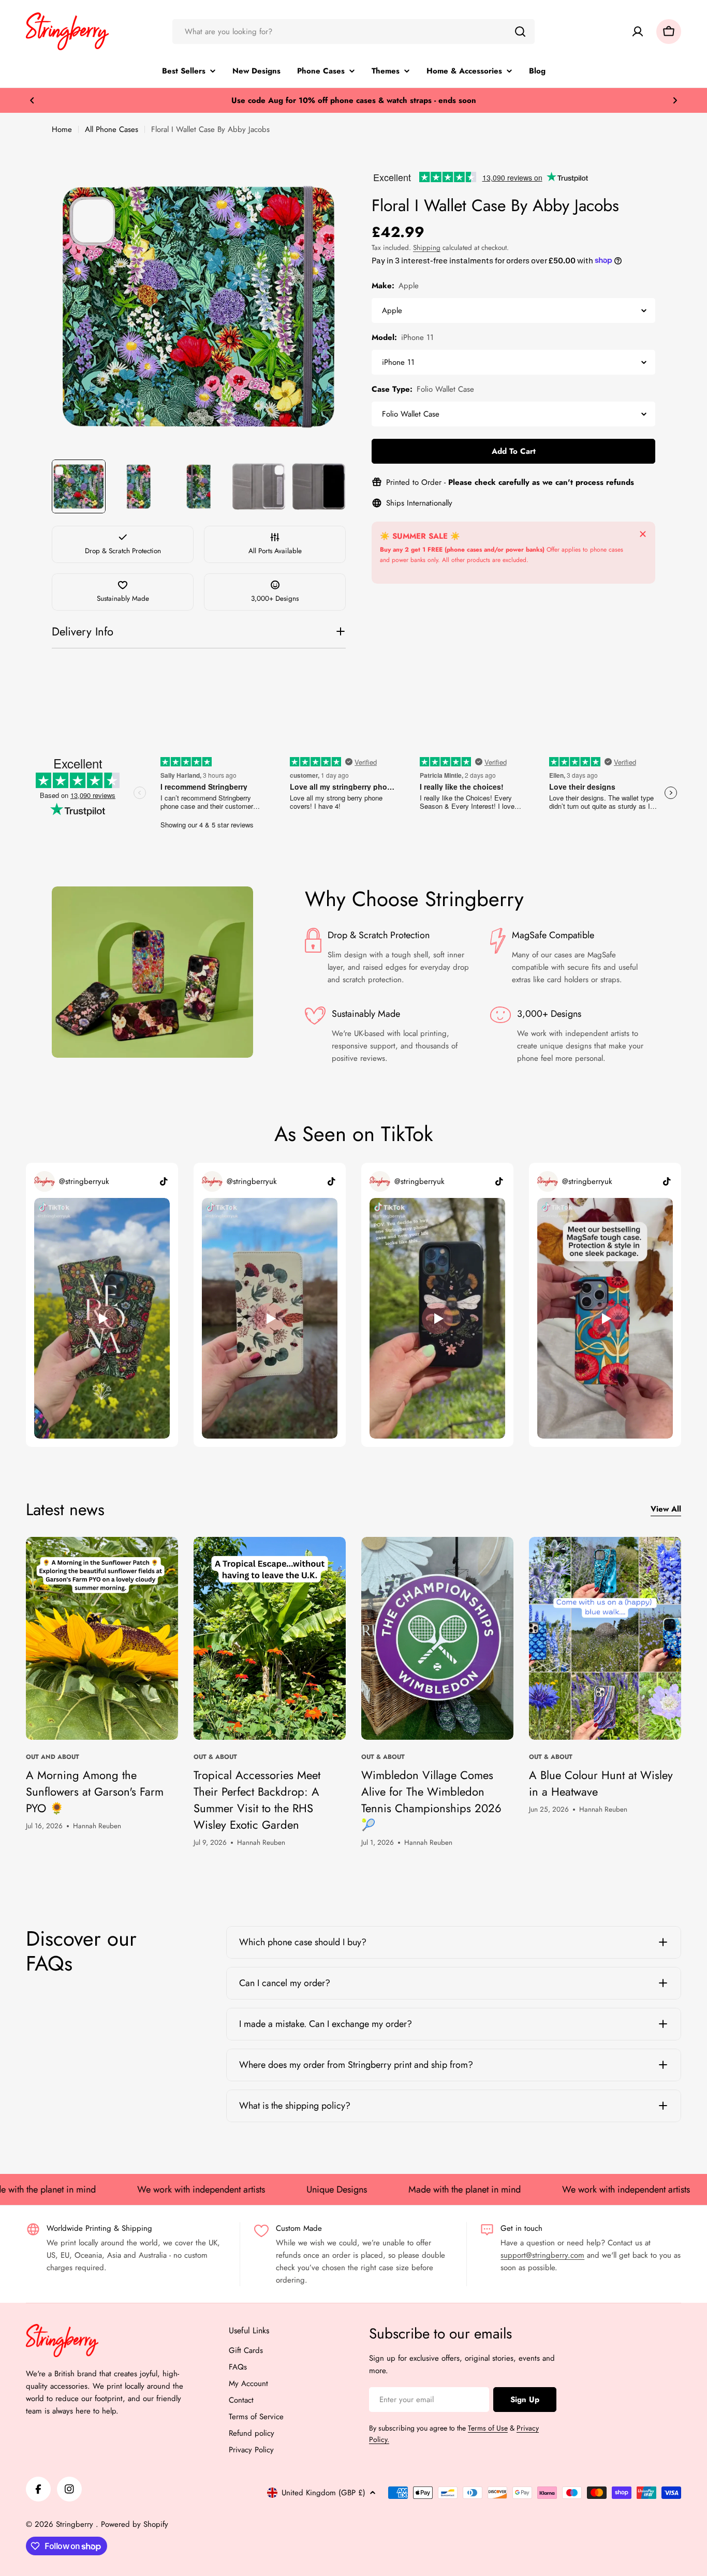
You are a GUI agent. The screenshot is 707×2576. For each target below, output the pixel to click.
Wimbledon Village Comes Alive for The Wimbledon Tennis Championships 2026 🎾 (431, 1800)
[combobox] (353, 32)
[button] (32, 100)
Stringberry (76, 2524)
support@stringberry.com (542, 2255)
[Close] (643, 534)
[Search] (520, 32)
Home (62, 129)
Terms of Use (488, 2428)
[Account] (638, 32)
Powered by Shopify (135, 2524)
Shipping (427, 248)
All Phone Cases (112, 129)
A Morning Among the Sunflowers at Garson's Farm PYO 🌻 (95, 1792)
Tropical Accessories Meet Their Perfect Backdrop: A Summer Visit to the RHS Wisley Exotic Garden (257, 1800)
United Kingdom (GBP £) (323, 2493)
